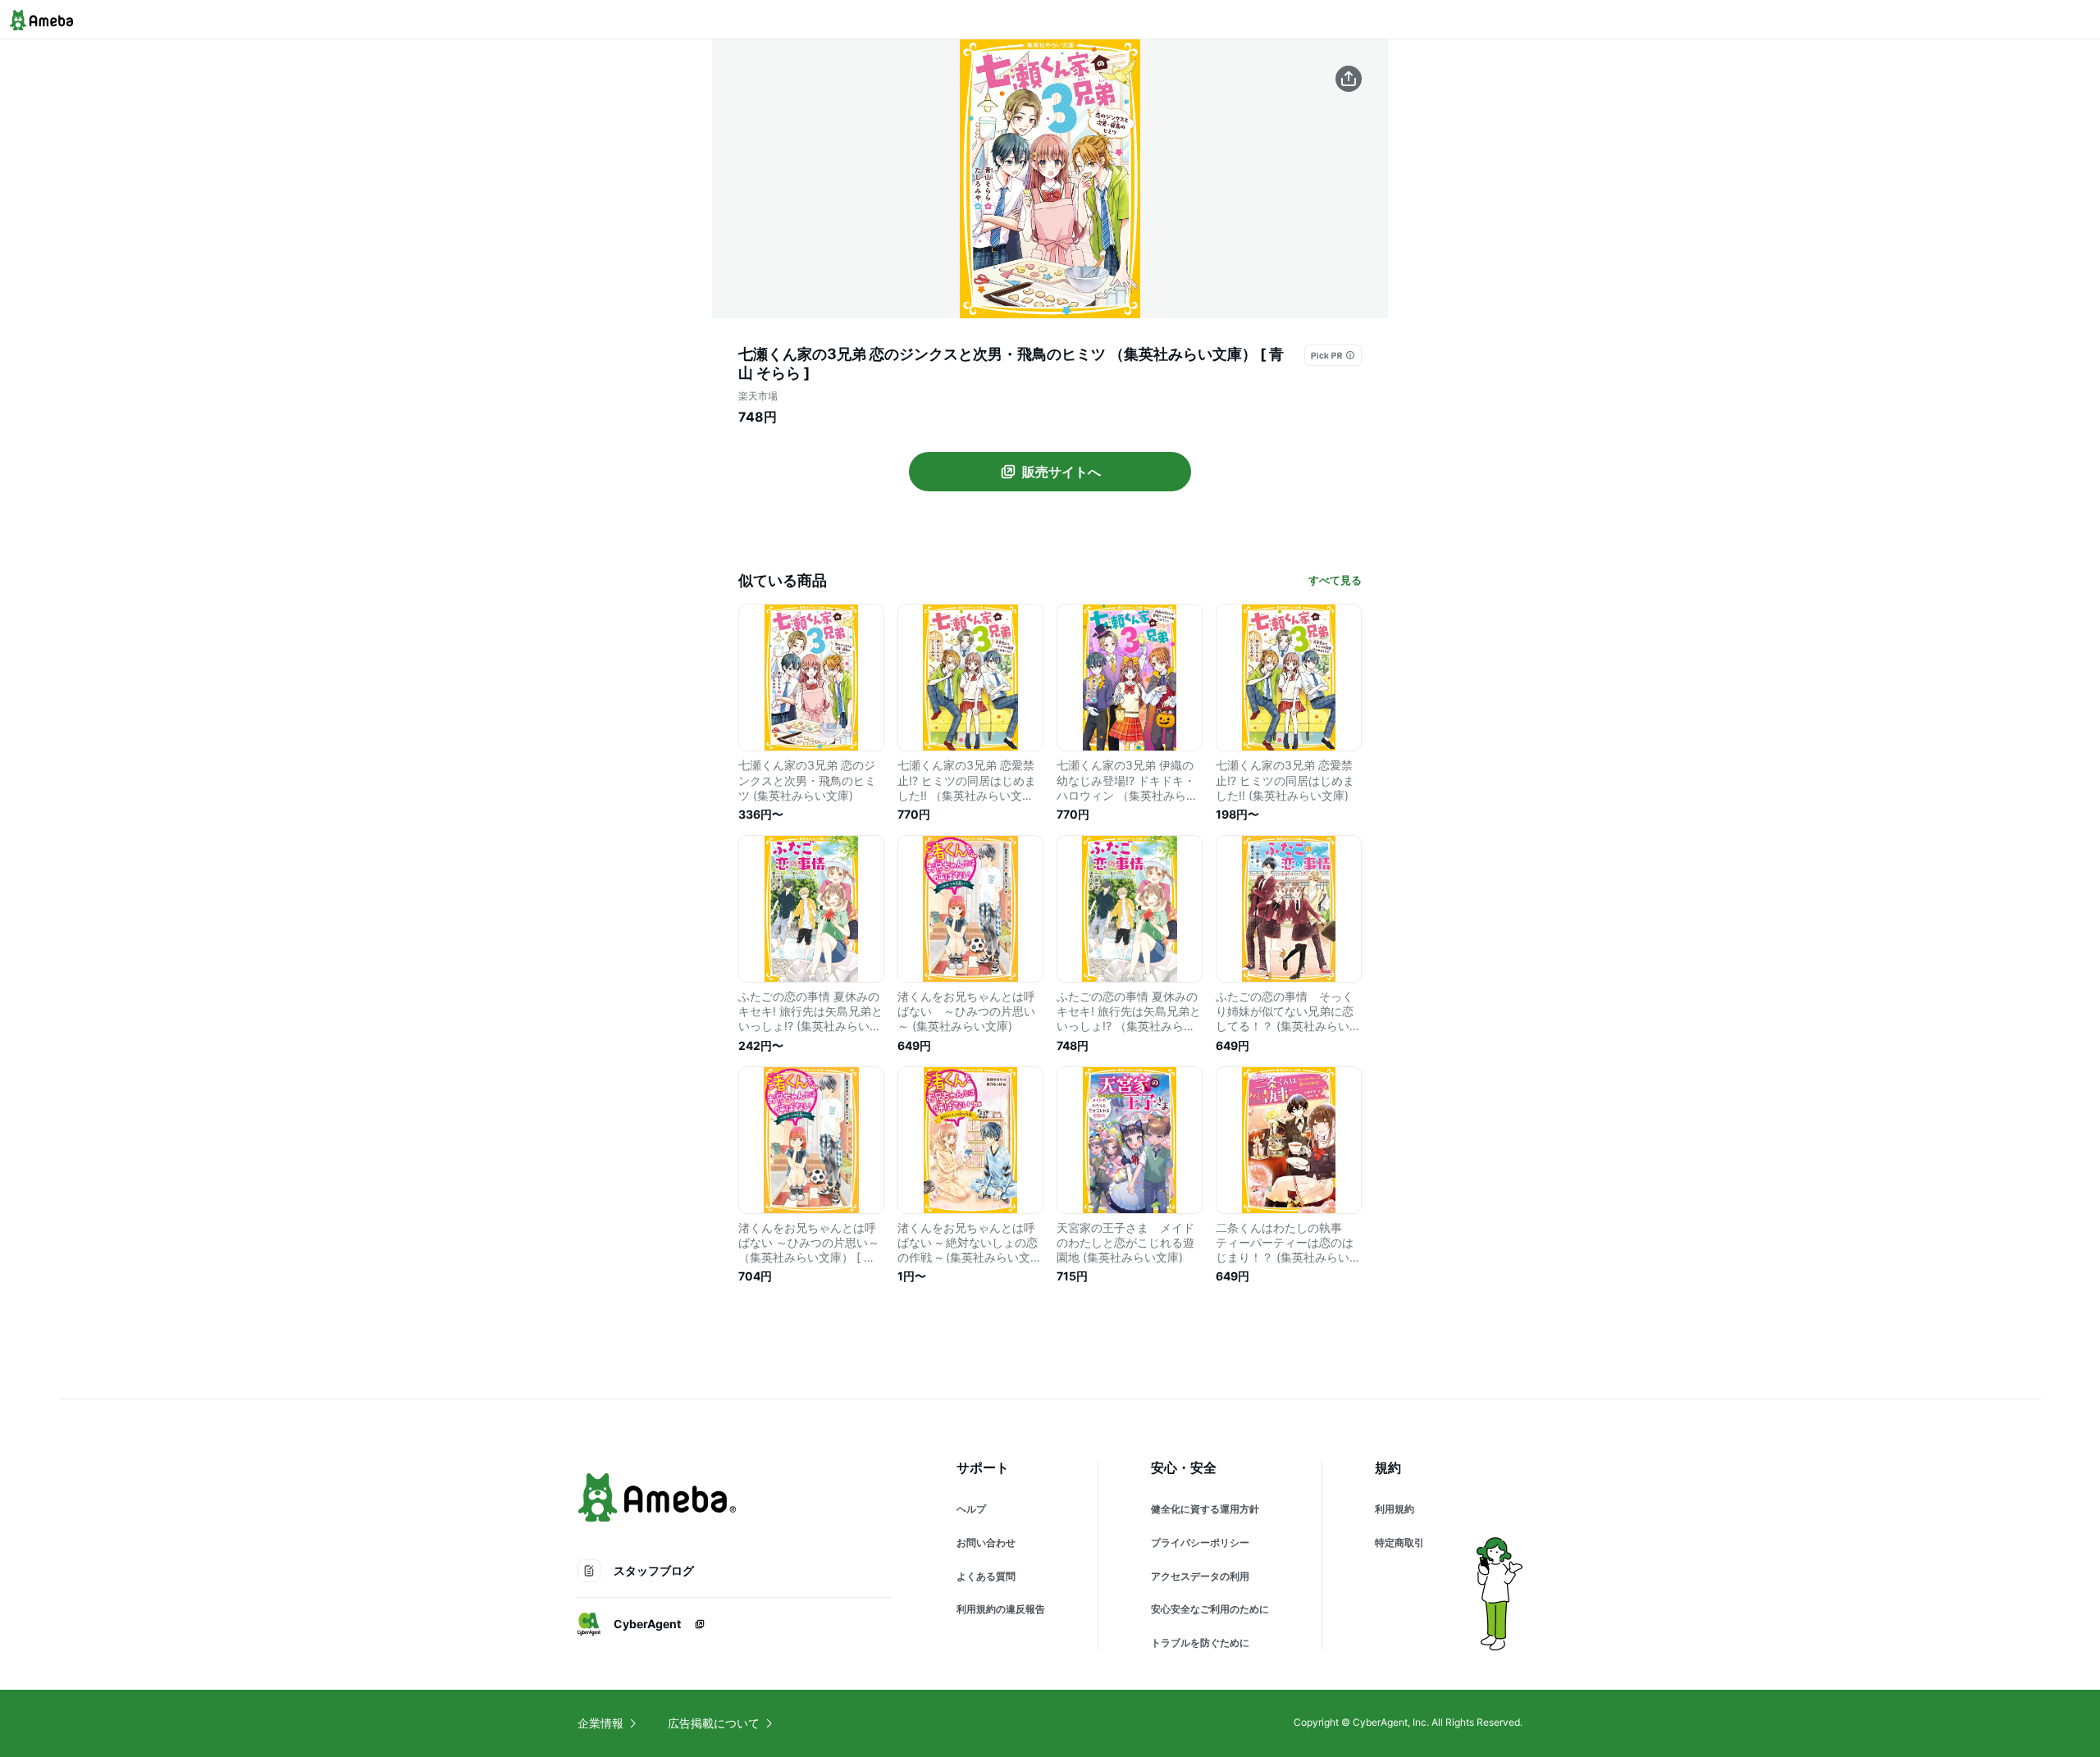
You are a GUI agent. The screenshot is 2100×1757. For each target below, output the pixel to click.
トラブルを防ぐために (1200, 1643)
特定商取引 (1399, 1543)
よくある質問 (986, 1576)
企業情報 (600, 1723)
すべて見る (1335, 580)
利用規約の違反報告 (1001, 1609)
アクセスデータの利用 (1200, 1576)
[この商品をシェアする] (1349, 79)
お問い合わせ (986, 1543)
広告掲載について (714, 1723)
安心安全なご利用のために (1210, 1609)
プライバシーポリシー (1200, 1543)
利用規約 (1395, 1509)
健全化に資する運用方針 (1205, 1509)
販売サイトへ (1061, 472)
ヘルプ (971, 1509)
